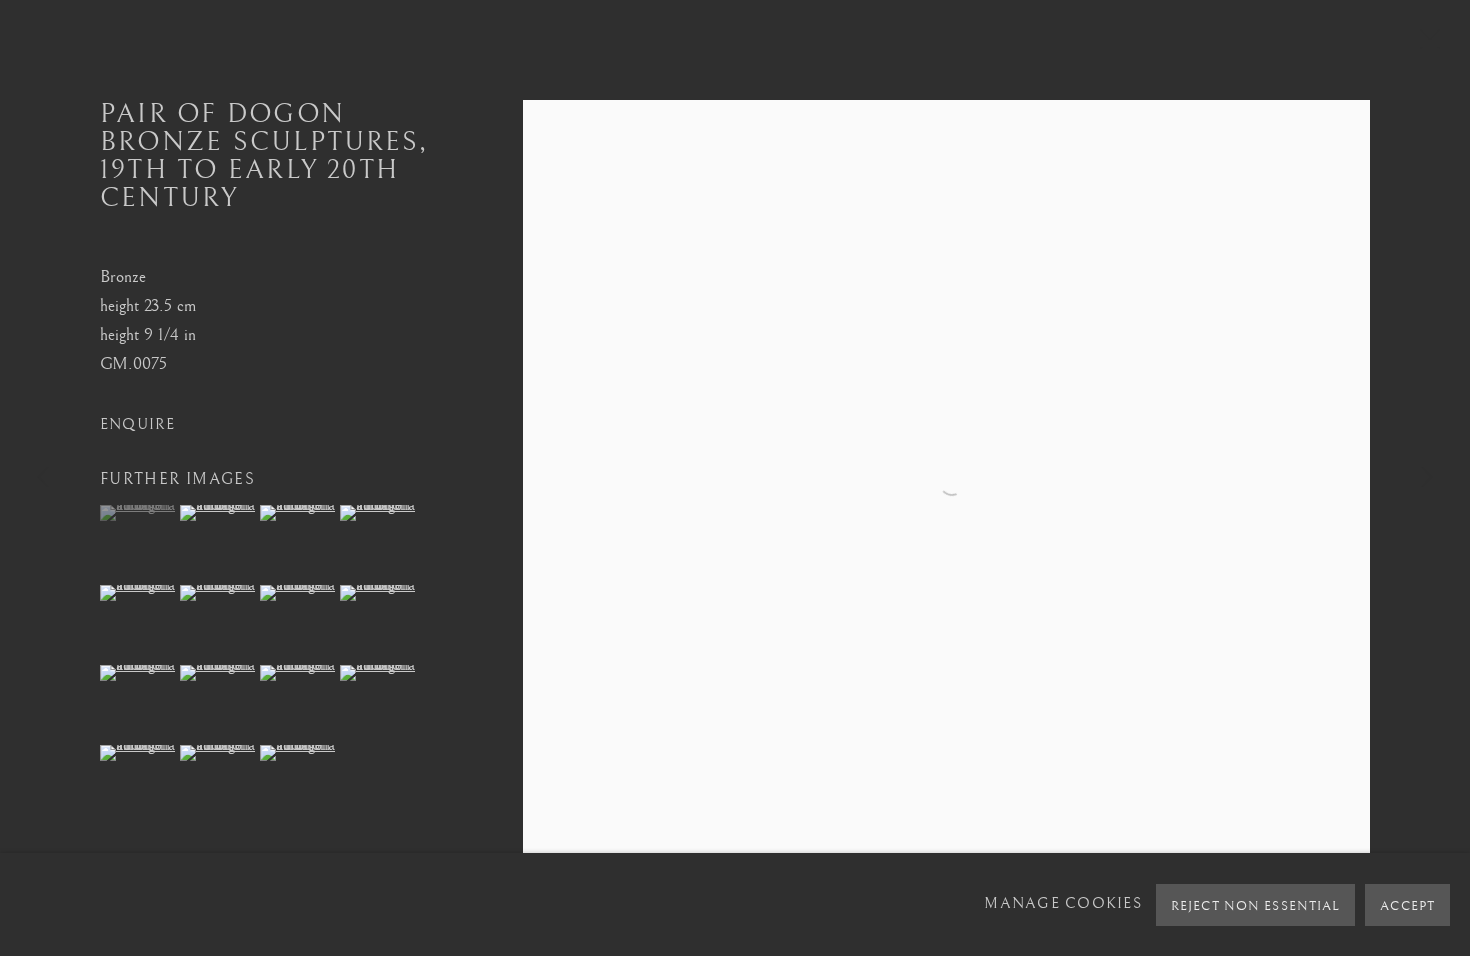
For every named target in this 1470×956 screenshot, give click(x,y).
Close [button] (1425, 45)
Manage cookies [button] (1063, 904)
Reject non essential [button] (1255, 906)
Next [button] (1427, 477)
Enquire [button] (138, 424)
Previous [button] (43, 477)
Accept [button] (1407, 906)
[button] (137, 513)
